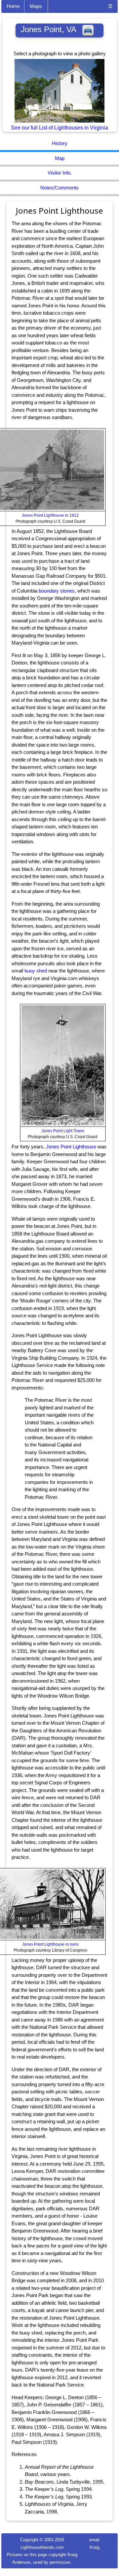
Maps (36, 6)
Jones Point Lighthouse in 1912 (50, 515)
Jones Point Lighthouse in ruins (50, 1944)
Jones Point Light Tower (63, 1131)
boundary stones (57, 591)
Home (13, 6)
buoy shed (36, 971)
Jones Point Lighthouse (71, 1147)
